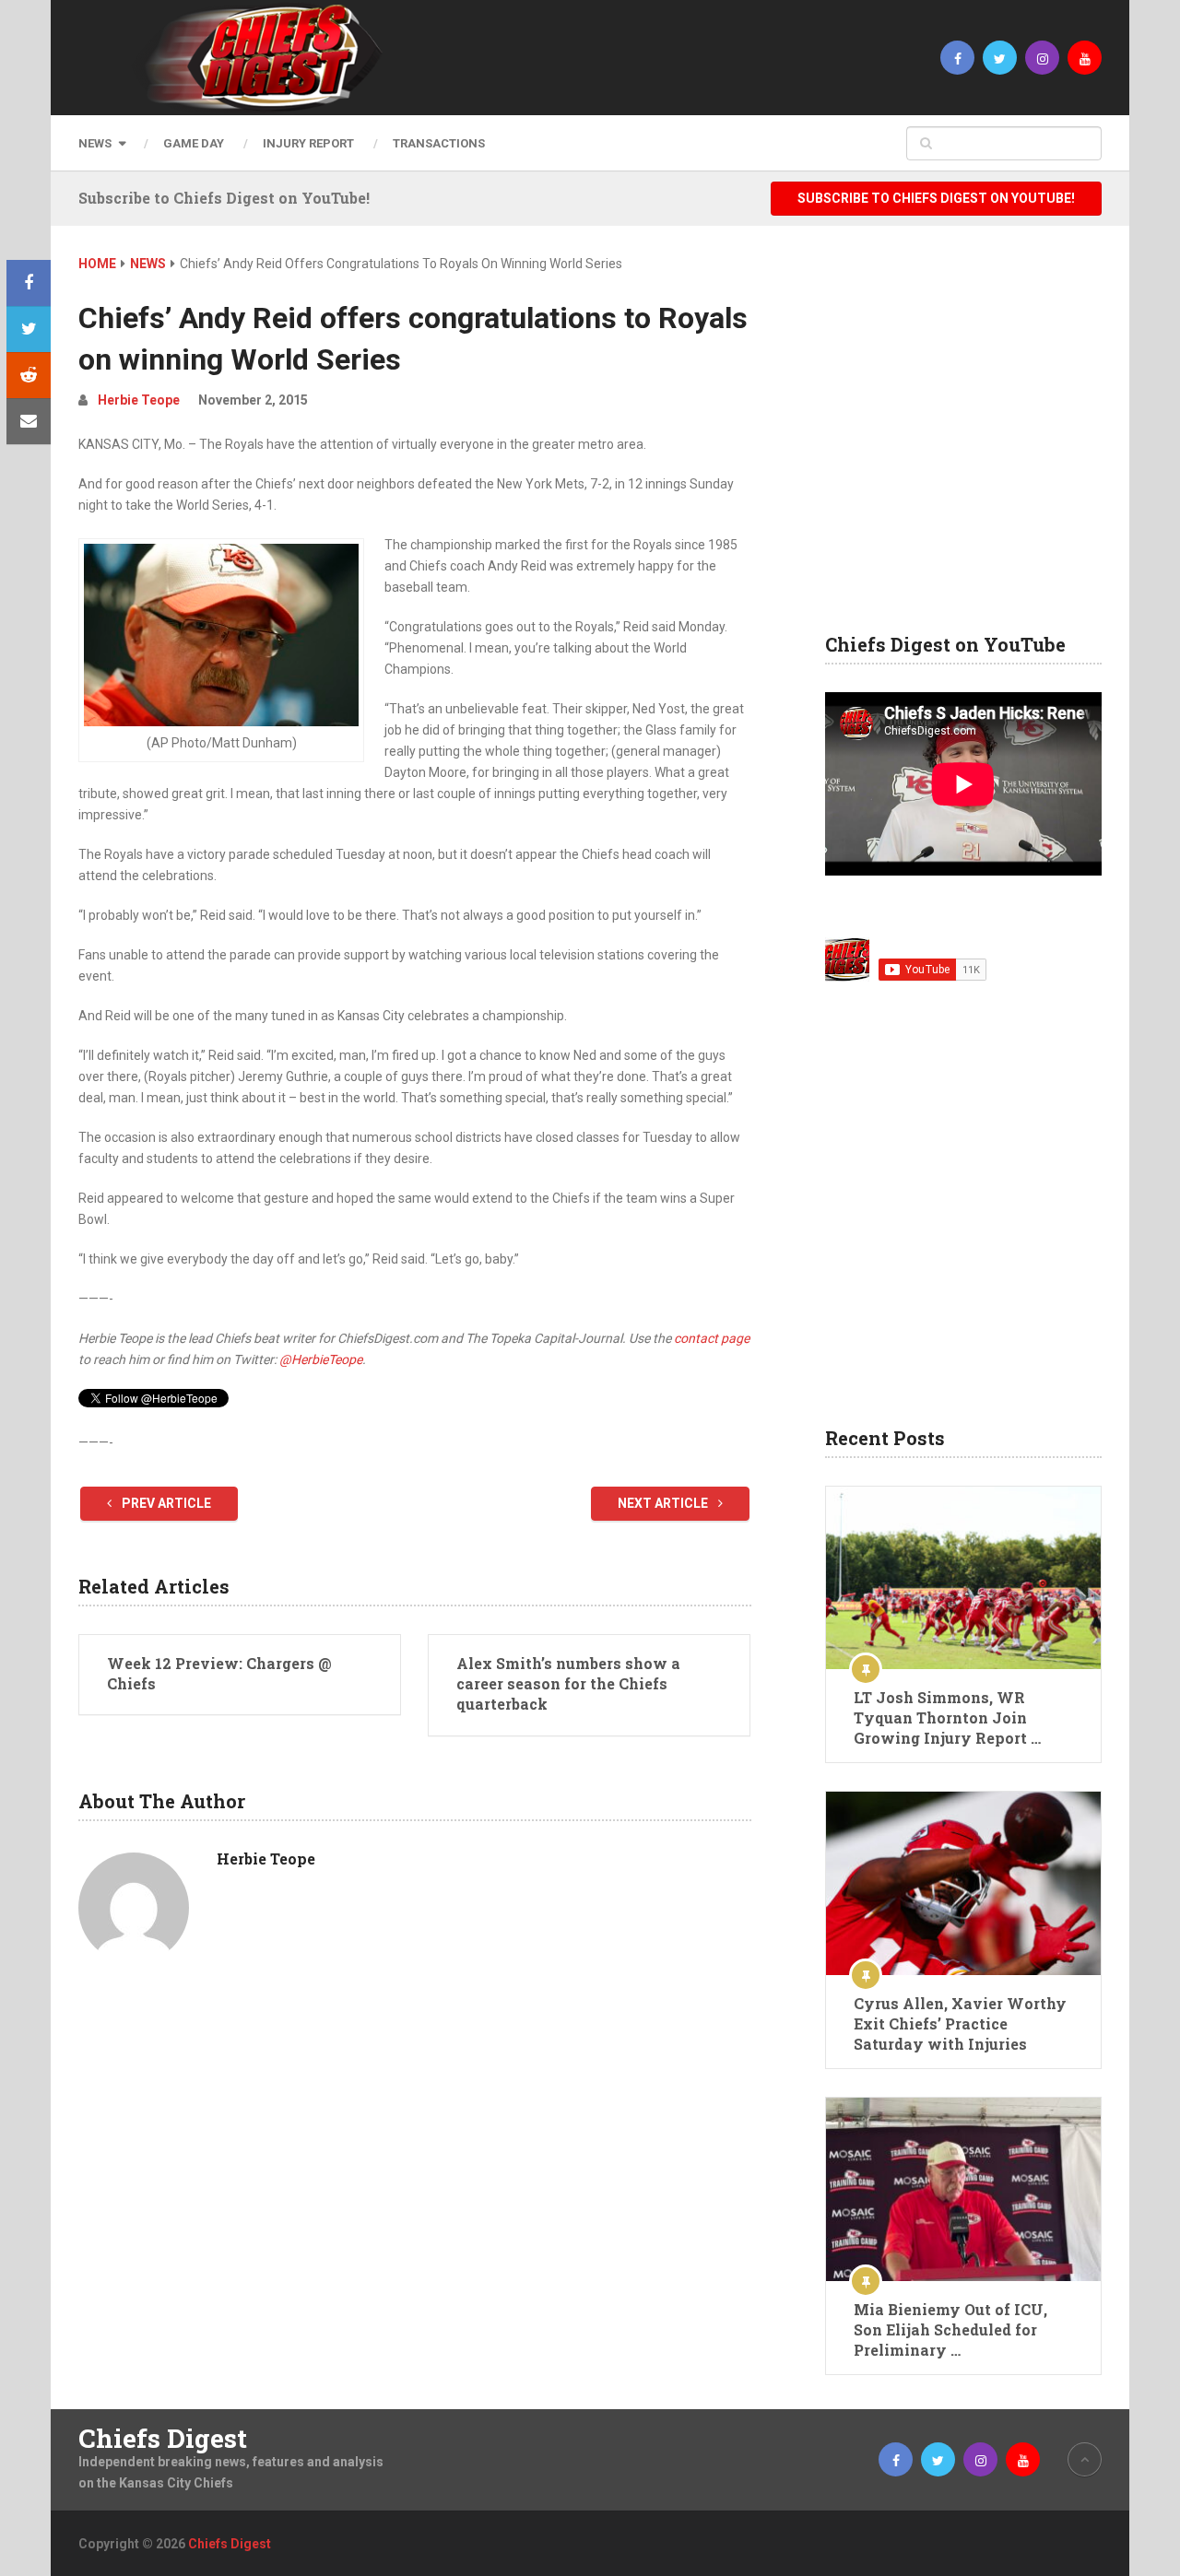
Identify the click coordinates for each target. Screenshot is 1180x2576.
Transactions (439, 143)
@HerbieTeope (321, 1359)
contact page (712, 1338)
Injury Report (308, 143)
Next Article (664, 1503)
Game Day (194, 143)
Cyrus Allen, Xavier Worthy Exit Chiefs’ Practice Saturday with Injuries (960, 2023)
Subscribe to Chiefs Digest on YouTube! (936, 198)
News (95, 143)
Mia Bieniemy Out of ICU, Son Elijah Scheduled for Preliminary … (950, 2329)
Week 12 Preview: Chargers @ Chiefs (219, 1673)
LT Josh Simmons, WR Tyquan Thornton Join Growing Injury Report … (947, 1717)
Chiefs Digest (163, 2439)
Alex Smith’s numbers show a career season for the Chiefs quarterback (568, 1684)
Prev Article (165, 1503)
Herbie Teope (139, 400)
